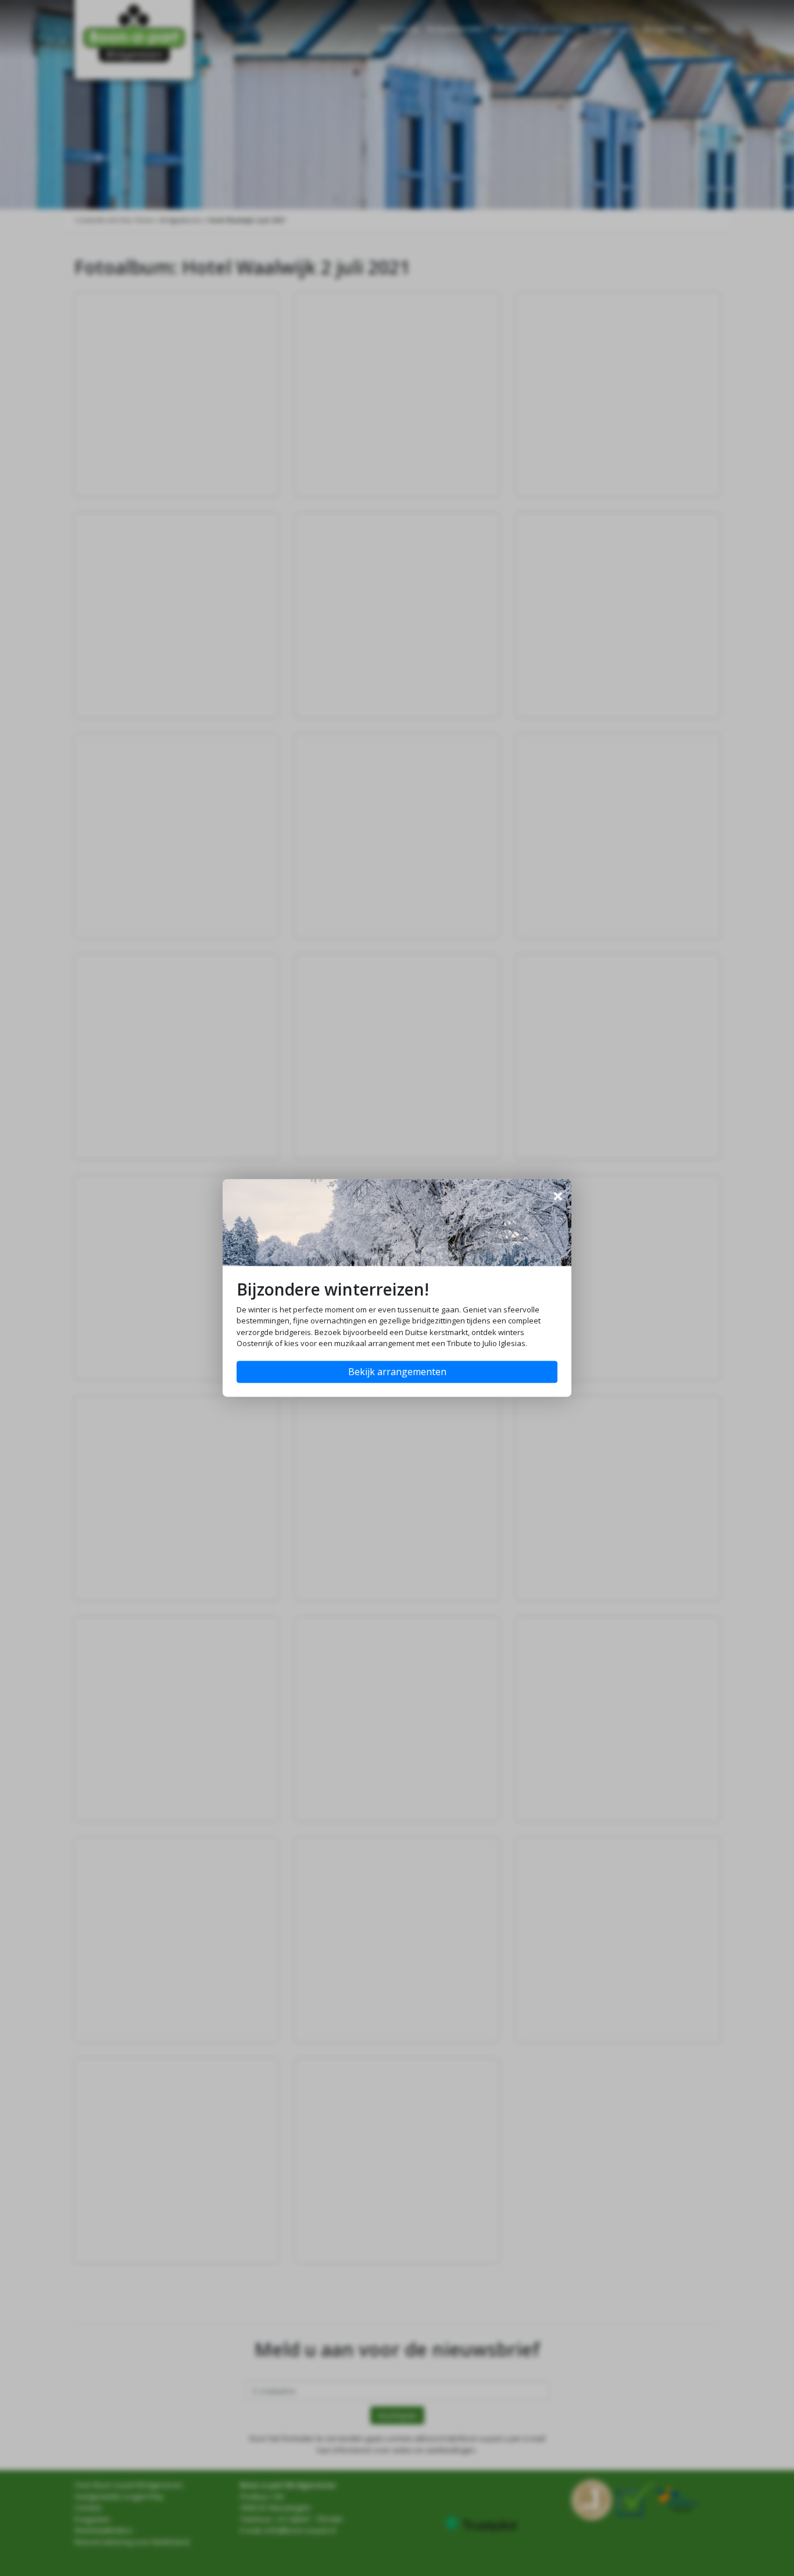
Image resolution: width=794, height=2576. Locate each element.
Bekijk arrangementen (397, 1372)
